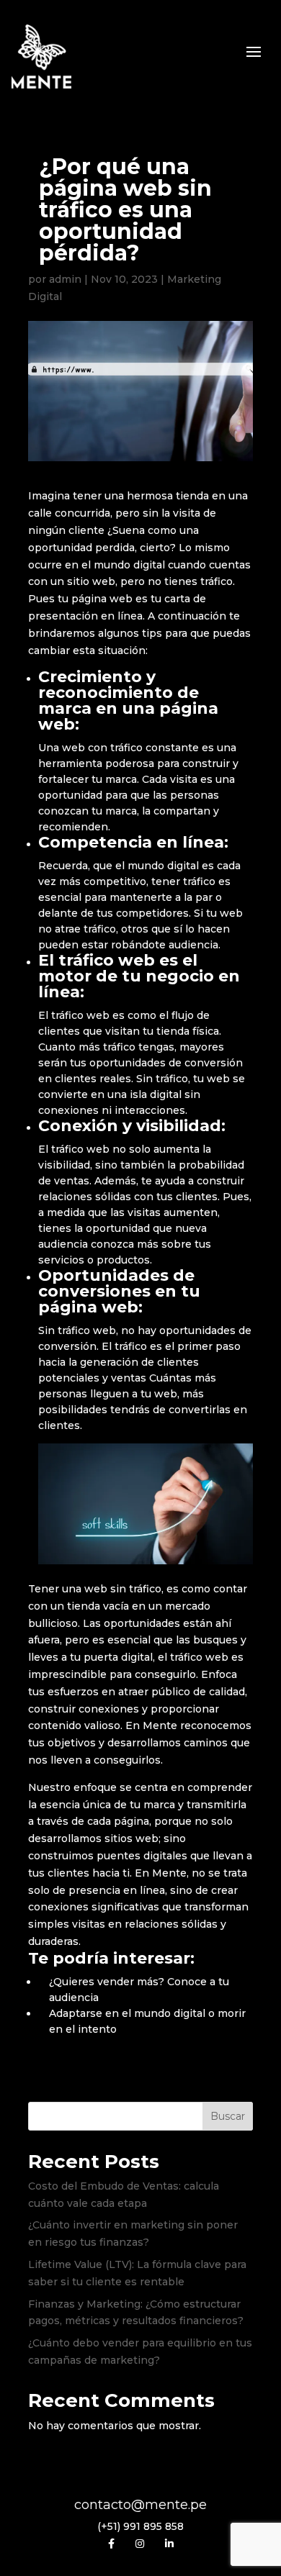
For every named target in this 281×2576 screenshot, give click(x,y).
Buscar (228, 2116)
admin (65, 279)
